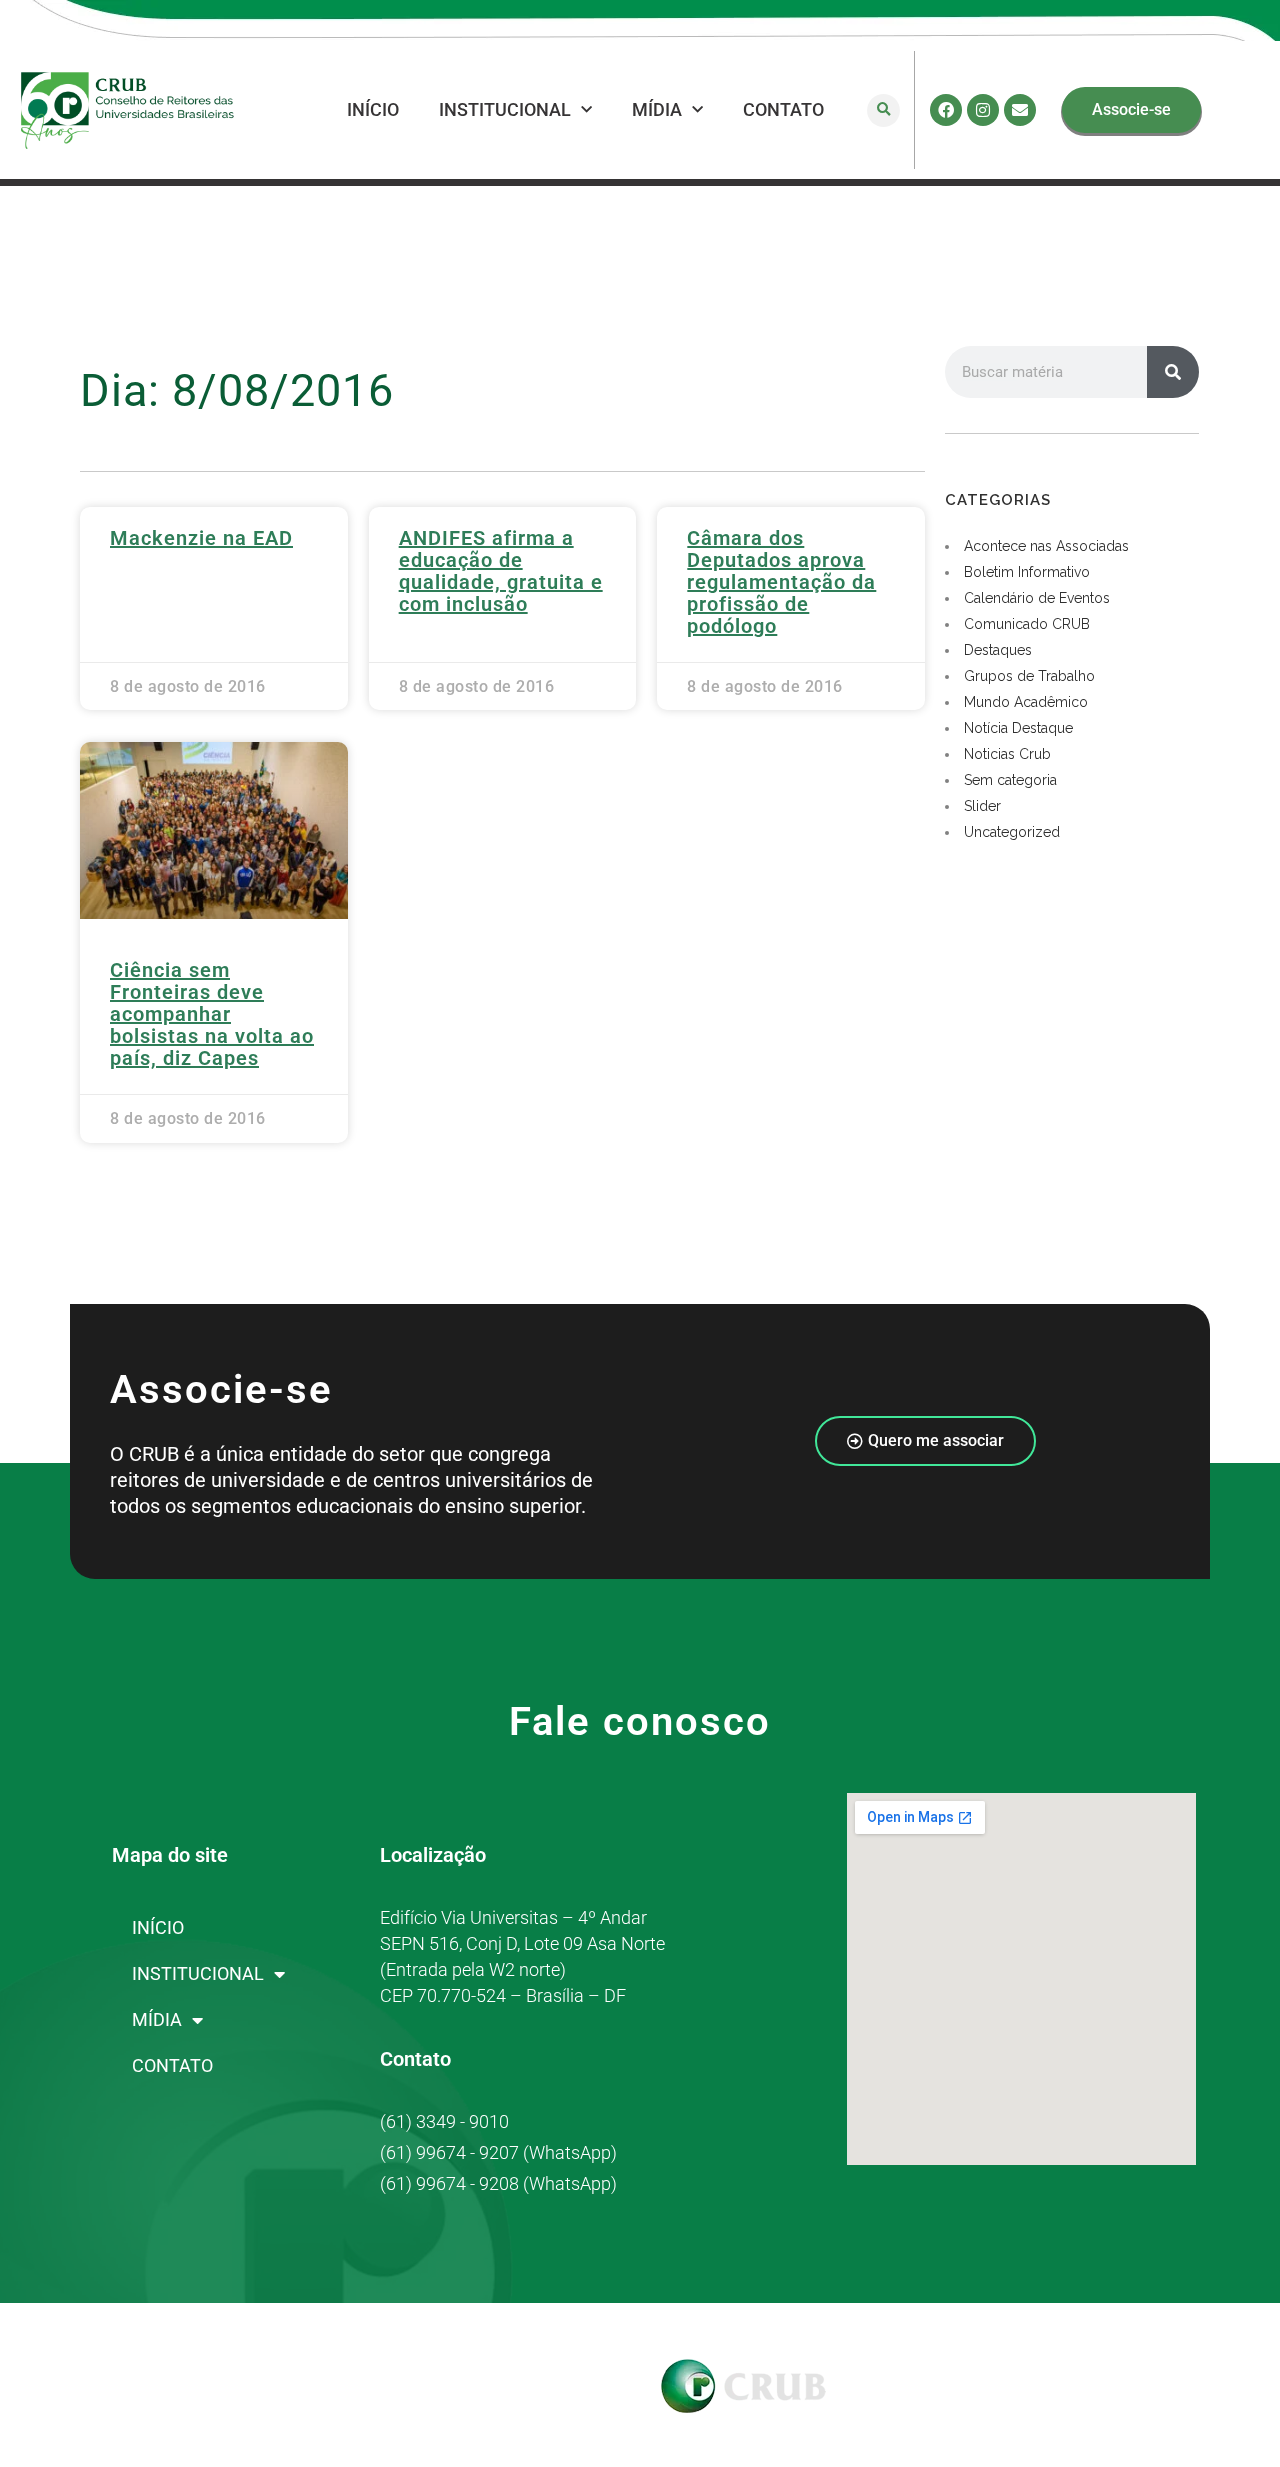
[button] (883, 110)
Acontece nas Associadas (1046, 546)
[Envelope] (1020, 110)
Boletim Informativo (1027, 572)
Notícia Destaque (1018, 728)
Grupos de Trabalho (1029, 676)
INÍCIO (373, 109)
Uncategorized (1012, 832)
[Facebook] (946, 110)
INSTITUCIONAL (505, 109)
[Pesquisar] (1173, 372)
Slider (982, 806)
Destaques (998, 650)
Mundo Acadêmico (1026, 702)
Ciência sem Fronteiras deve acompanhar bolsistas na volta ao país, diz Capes (212, 1014)
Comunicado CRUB (1027, 624)
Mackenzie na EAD (201, 538)
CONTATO (783, 109)
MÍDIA (657, 109)
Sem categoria (1010, 780)
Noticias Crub (1007, 754)
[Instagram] (983, 110)
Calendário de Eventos (1037, 598)
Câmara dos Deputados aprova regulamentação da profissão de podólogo (781, 582)
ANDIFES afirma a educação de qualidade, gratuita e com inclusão (501, 571)
